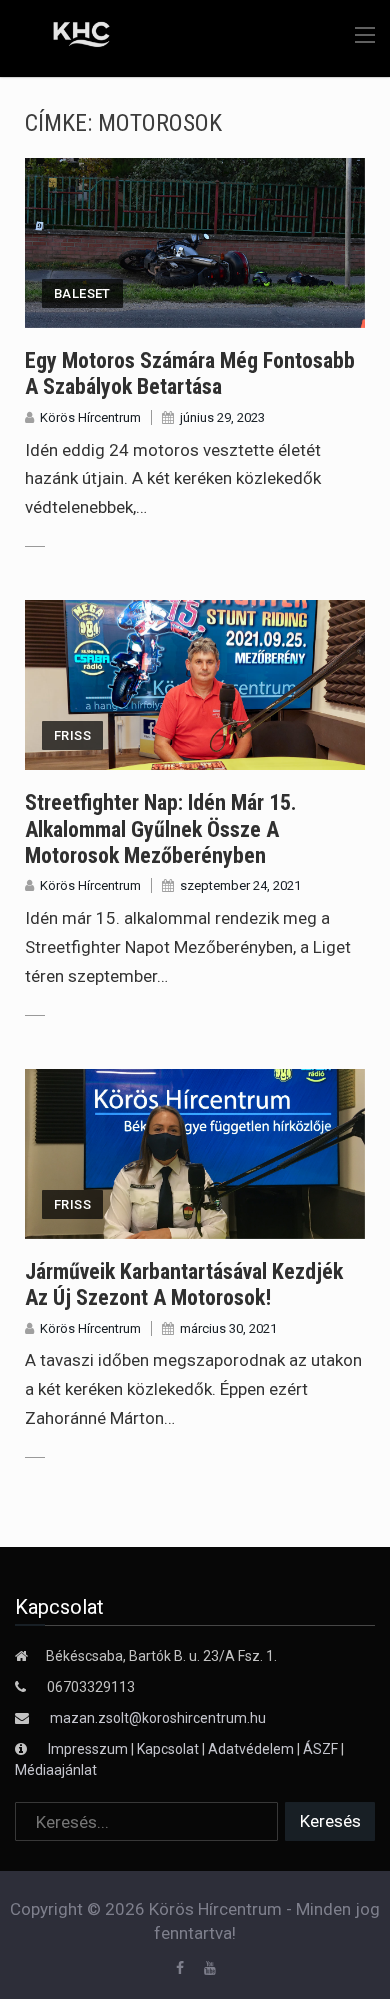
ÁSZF (320, 1749)
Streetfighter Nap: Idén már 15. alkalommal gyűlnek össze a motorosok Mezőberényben (161, 829)
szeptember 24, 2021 (240, 885)
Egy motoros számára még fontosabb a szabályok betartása (190, 373)
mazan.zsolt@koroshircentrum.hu (158, 1718)
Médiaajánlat (56, 1770)
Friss (72, 735)
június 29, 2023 (222, 417)
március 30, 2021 (228, 1328)
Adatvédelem (251, 1749)
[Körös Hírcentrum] (67, 37)
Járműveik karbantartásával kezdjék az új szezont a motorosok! (184, 1284)
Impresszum (89, 1749)
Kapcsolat (168, 1749)
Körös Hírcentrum (90, 417)
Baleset (82, 293)
